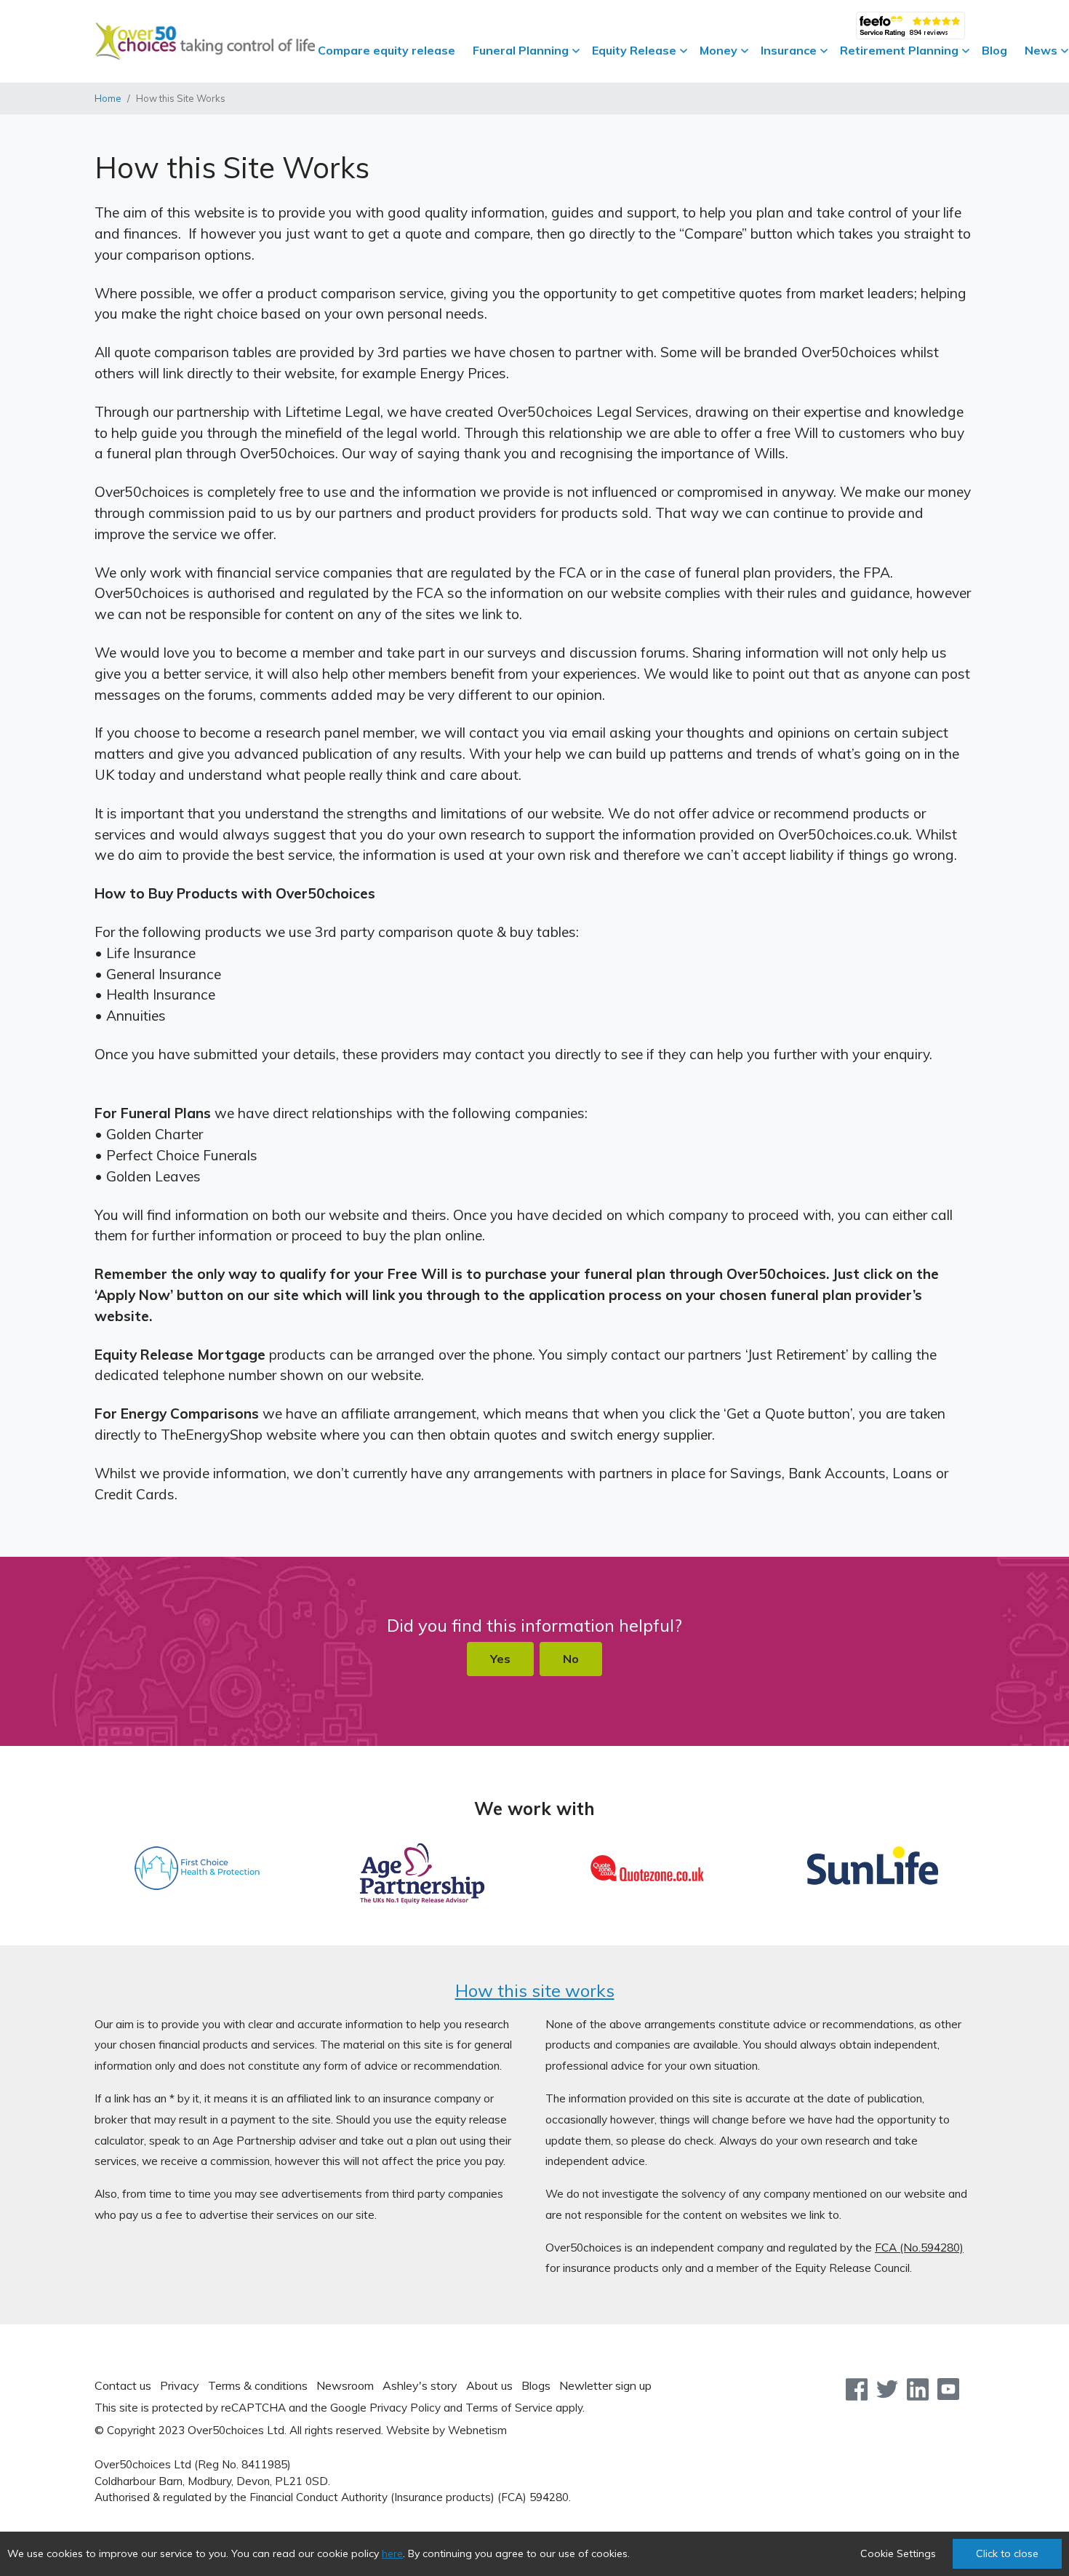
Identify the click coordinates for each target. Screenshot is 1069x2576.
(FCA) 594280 (533, 2497)
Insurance (789, 50)
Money (718, 50)
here (392, 2553)
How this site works (535, 1990)
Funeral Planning (521, 50)
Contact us (123, 2385)
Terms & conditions (258, 2385)
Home (108, 98)
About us (489, 2385)
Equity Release (634, 50)
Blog (994, 50)
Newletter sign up (605, 2385)
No (571, 1659)
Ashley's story (420, 2385)
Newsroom (345, 2385)
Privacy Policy (405, 2408)
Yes (500, 1659)
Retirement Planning (899, 50)
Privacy (180, 2385)
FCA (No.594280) (919, 2248)
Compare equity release (387, 50)
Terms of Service (509, 2408)
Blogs (536, 2385)
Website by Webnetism (447, 2430)
